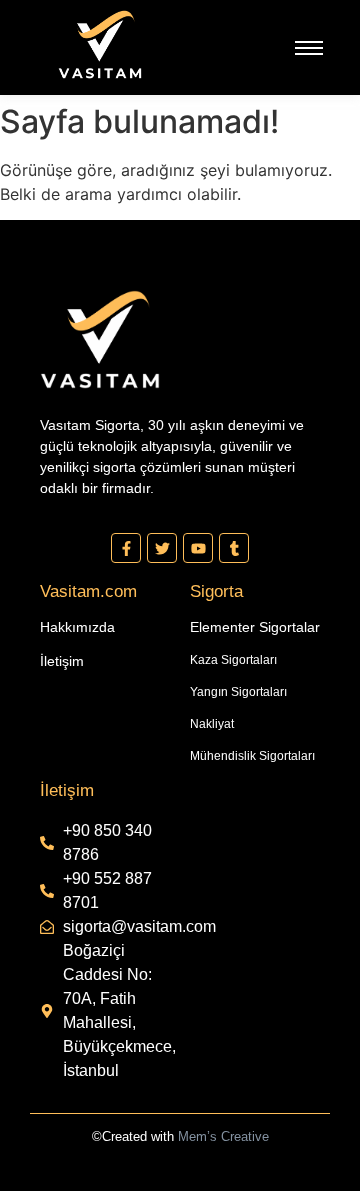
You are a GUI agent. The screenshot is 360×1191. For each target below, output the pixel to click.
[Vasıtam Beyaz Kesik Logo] (100, 44)
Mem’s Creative (223, 1136)
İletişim (62, 661)
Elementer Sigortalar (255, 627)
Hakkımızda (77, 627)
